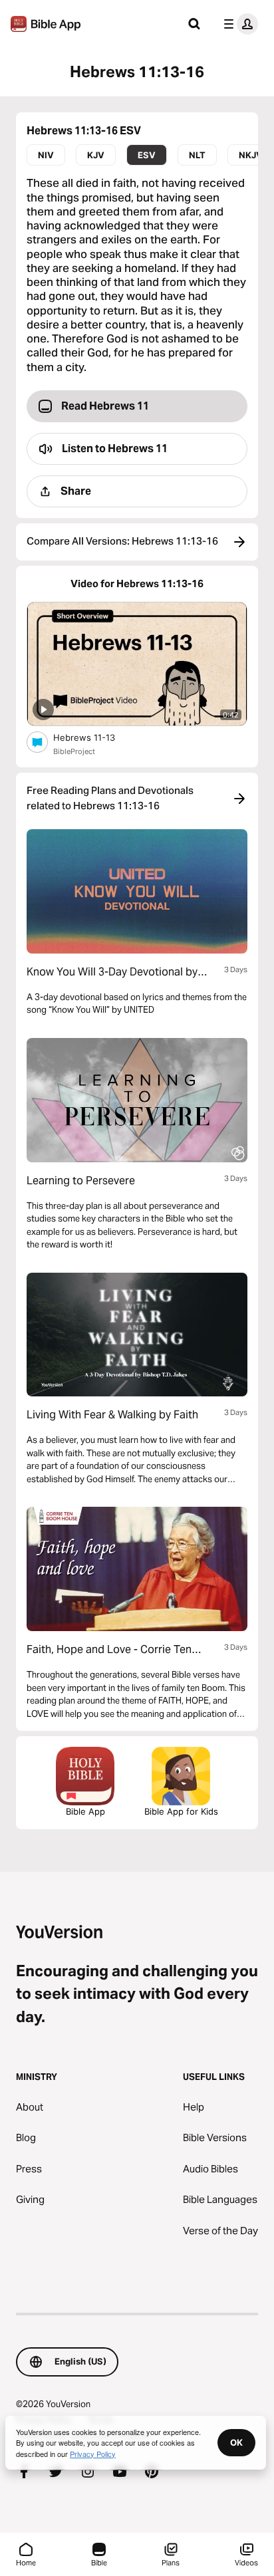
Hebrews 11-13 (96, 737)
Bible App (85, 1811)
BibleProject (74, 751)
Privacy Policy (93, 2454)
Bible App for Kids (181, 1811)
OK (236, 2442)
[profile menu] (238, 24)
